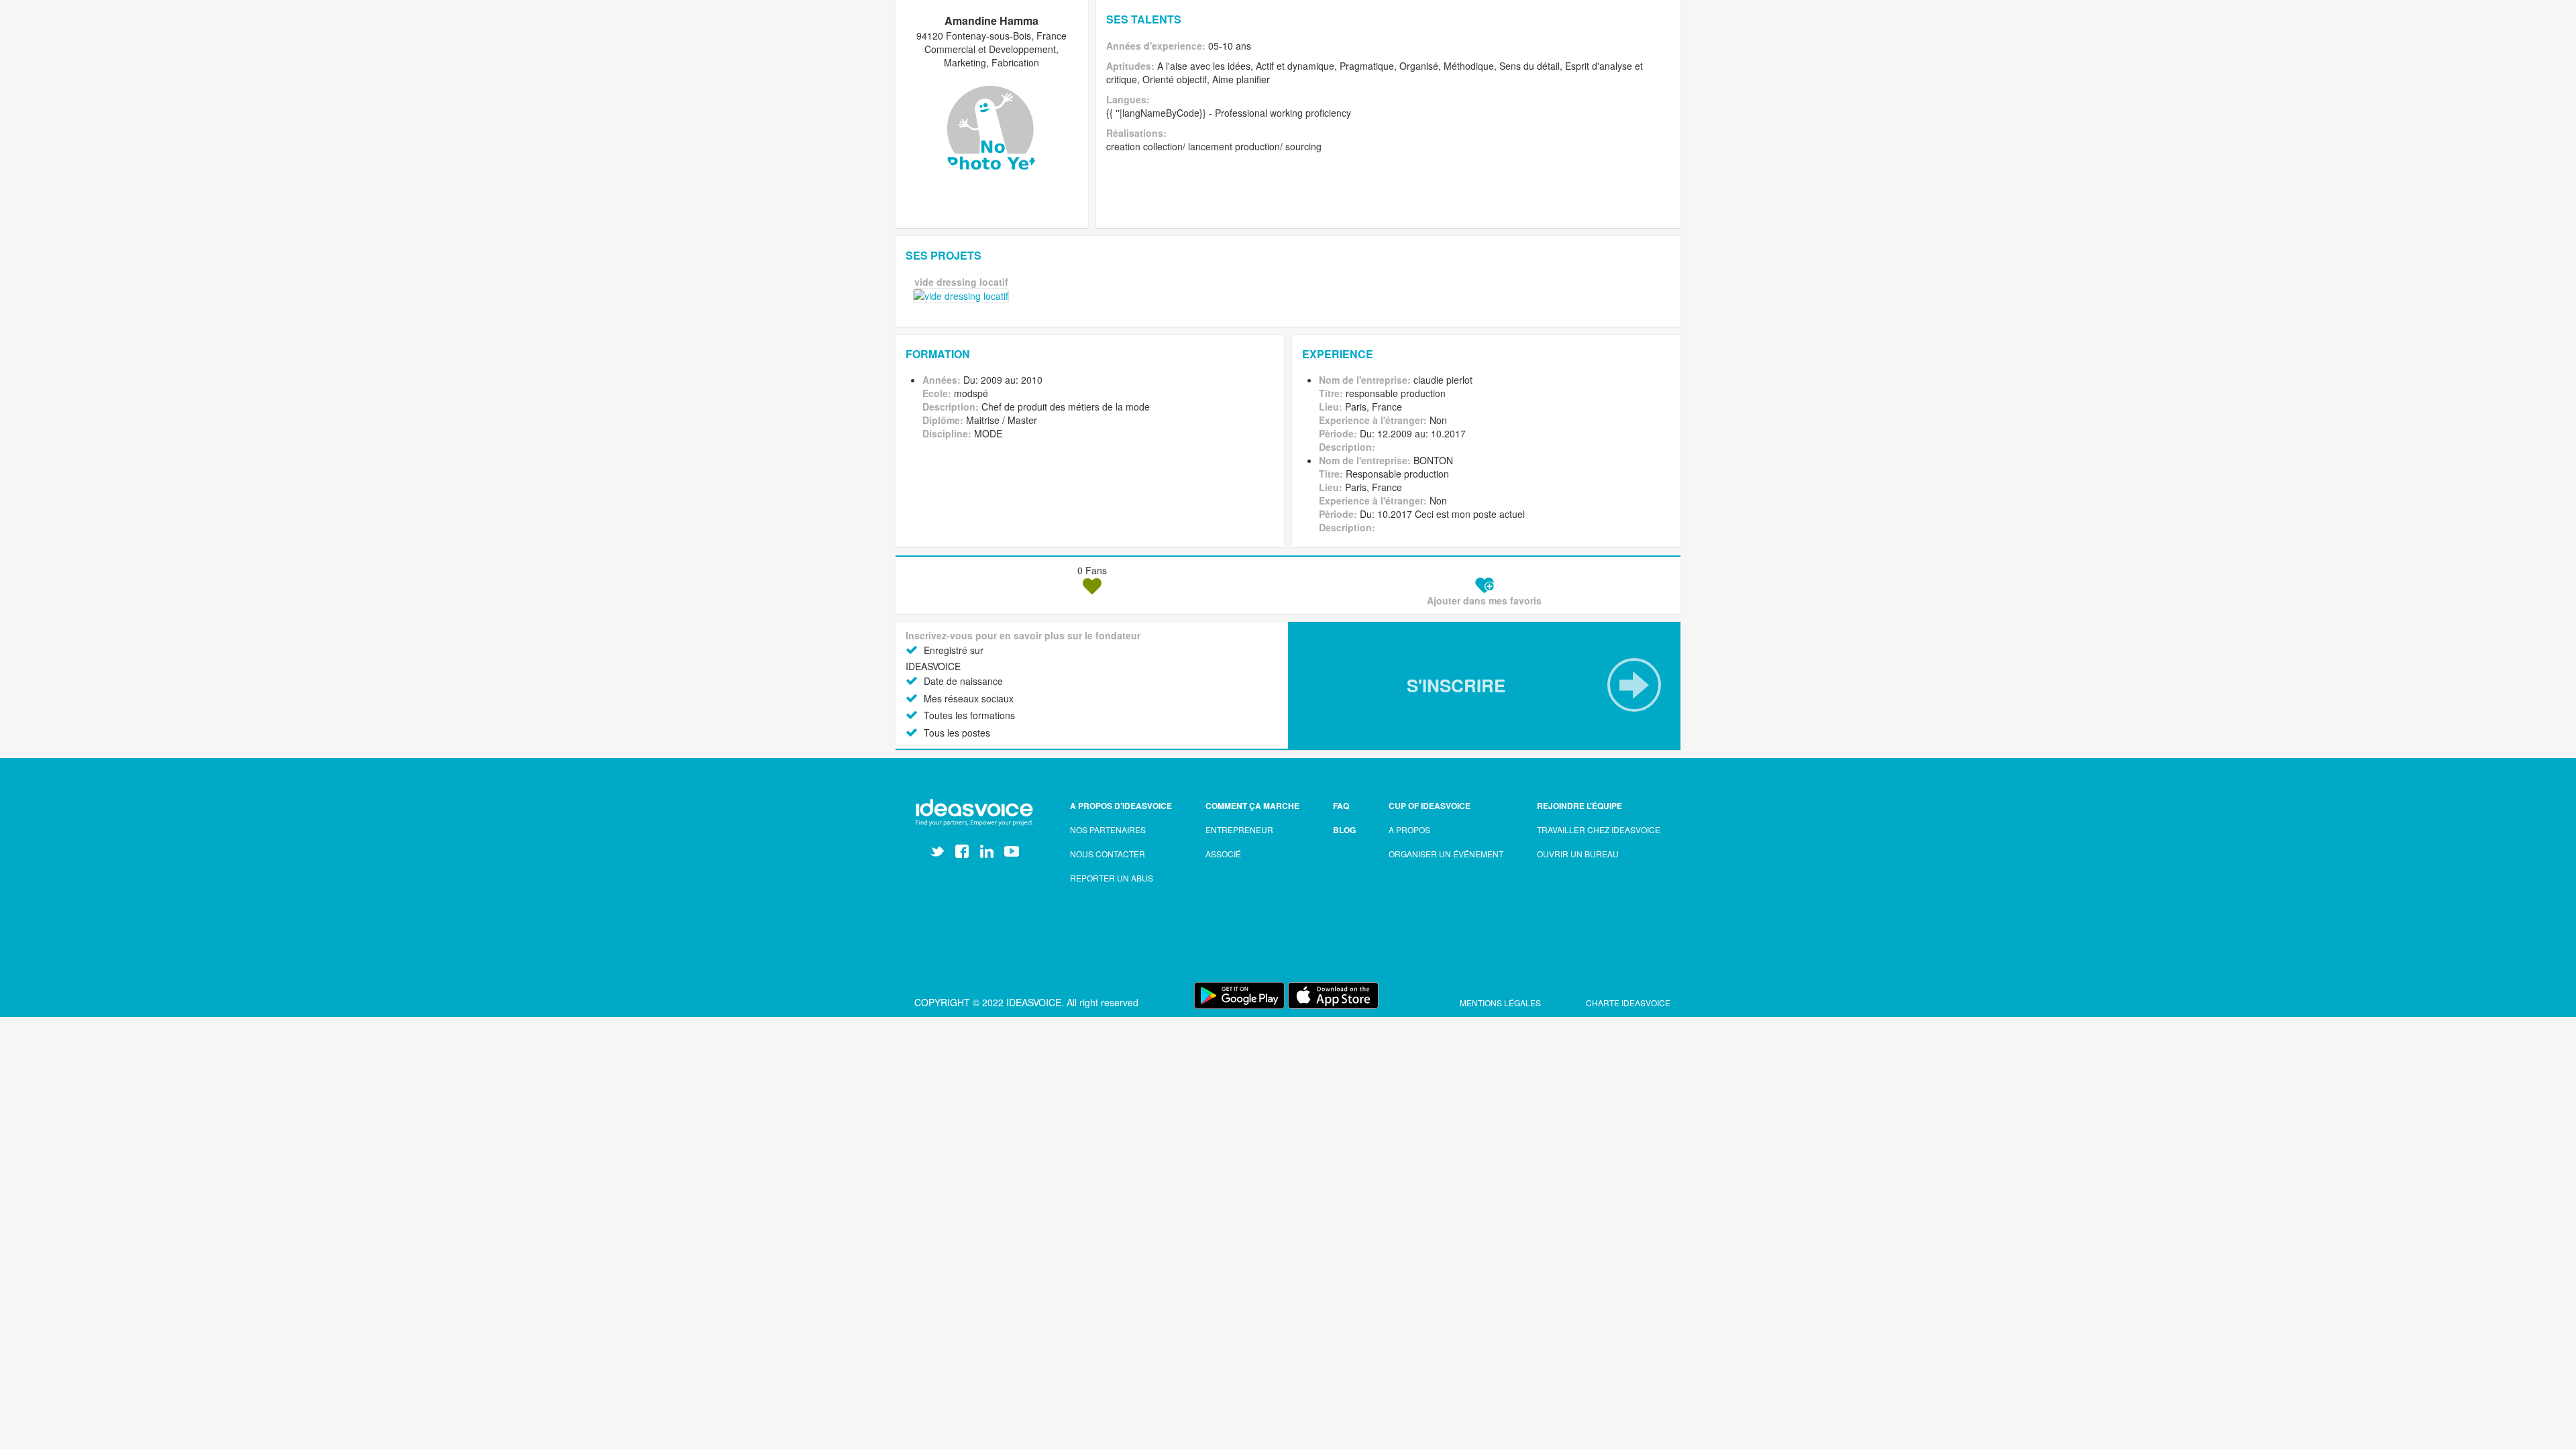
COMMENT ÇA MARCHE (1252, 806)
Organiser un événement (1446, 854)
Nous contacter (1108, 854)
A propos (1409, 829)
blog (1344, 830)
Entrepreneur (1239, 829)
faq (1341, 806)
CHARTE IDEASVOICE (1628, 1003)
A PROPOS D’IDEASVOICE (1121, 806)
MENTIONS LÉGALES (1501, 1003)
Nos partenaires (1108, 829)
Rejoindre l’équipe (1579, 806)
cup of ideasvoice (1430, 806)
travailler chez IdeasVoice (1599, 829)
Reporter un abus (1112, 878)
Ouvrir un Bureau (1578, 854)
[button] (1484, 685)
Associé (1223, 854)
